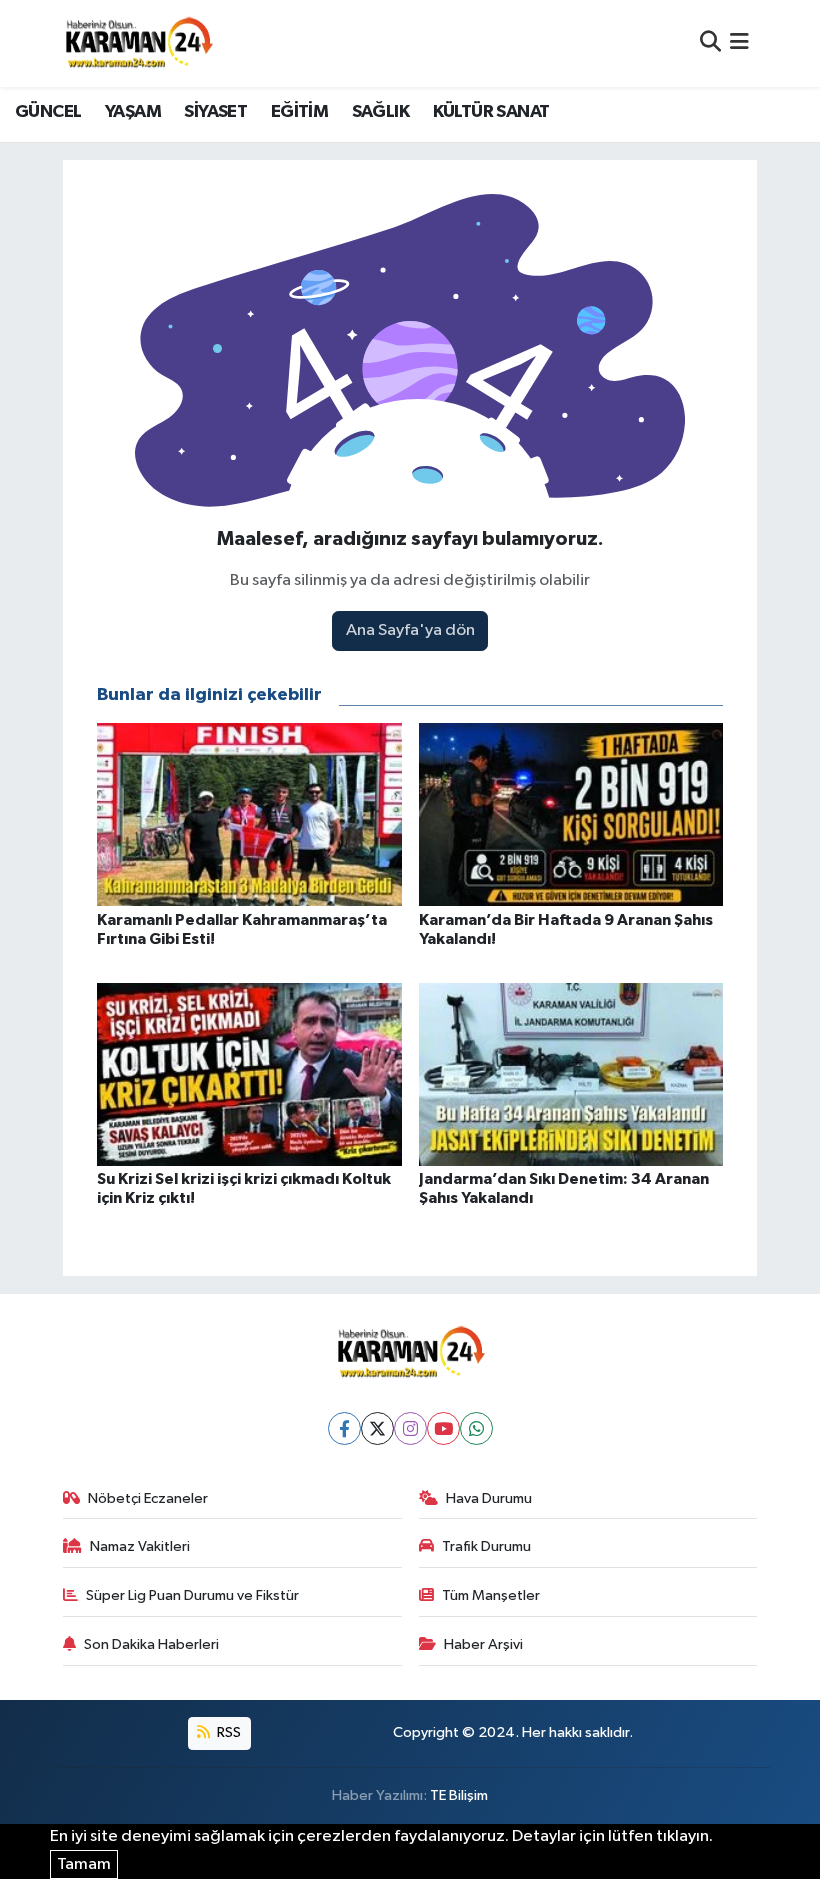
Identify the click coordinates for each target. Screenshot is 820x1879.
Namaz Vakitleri (140, 1546)
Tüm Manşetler (491, 1595)
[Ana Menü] (739, 43)
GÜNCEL (48, 112)
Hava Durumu (489, 1498)
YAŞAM (133, 112)
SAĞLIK (380, 112)
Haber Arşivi (483, 1644)
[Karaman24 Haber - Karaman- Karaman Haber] (138, 43)
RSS (227, 1732)
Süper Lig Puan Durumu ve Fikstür (192, 1595)
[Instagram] (410, 1428)
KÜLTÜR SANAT (491, 112)
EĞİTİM (299, 112)
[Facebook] (344, 1428)
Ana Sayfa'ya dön (410, 630)
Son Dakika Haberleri (151, 1644)
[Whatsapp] (476, 1428)
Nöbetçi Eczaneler (148, 1498)
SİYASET (215, 112)
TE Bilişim (459, 1795)
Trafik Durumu (486, 1546)
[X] (377, 1428)
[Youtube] (443, 1428)
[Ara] (710, 43)
